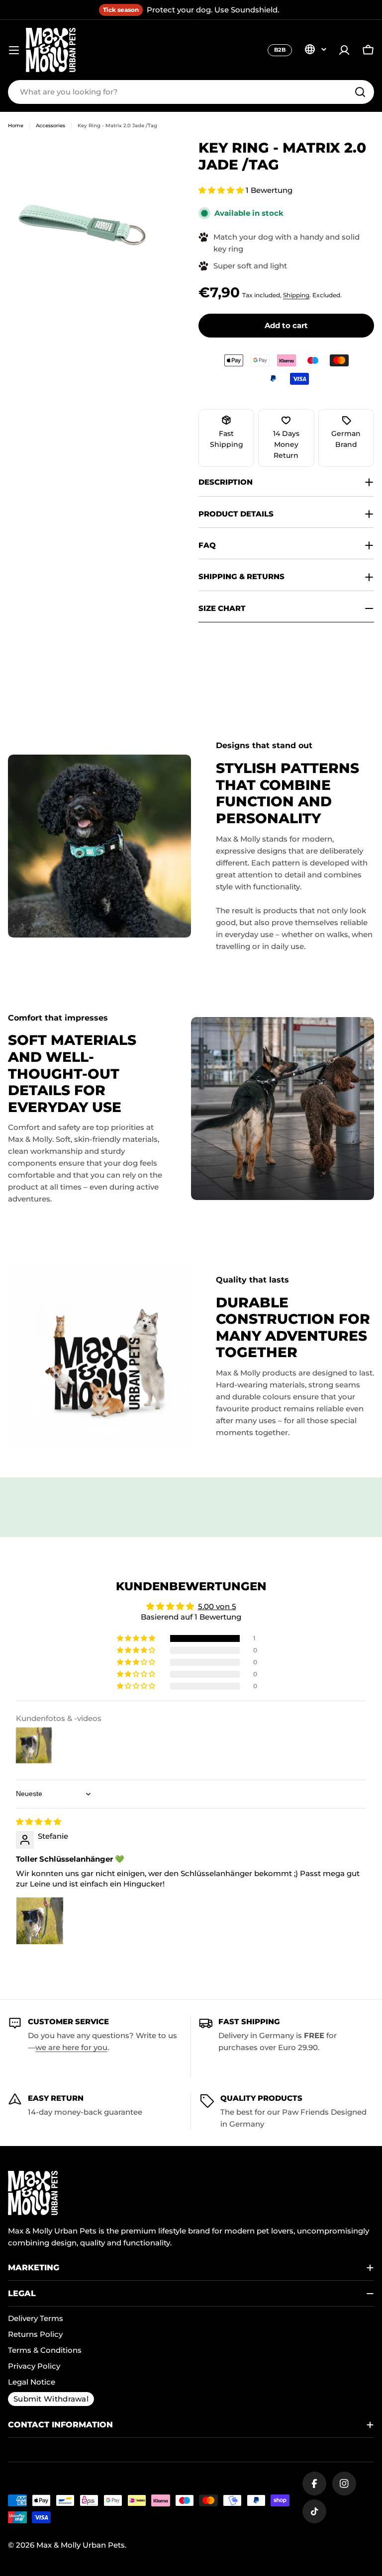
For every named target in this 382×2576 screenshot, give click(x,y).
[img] (39, 1822)
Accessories (50, 126)
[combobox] (191, 92)
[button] (222, 190)
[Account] (344, 50)
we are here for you (71, 2047)
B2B (280, 50)
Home (16, 126)
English (315, 49)
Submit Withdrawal (51, 2399)
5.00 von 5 (217, 1606)
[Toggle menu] (14, 50)
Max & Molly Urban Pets (81, 2545)
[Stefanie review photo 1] (40, 1921)
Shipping (296, 295)
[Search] (360, 92)
